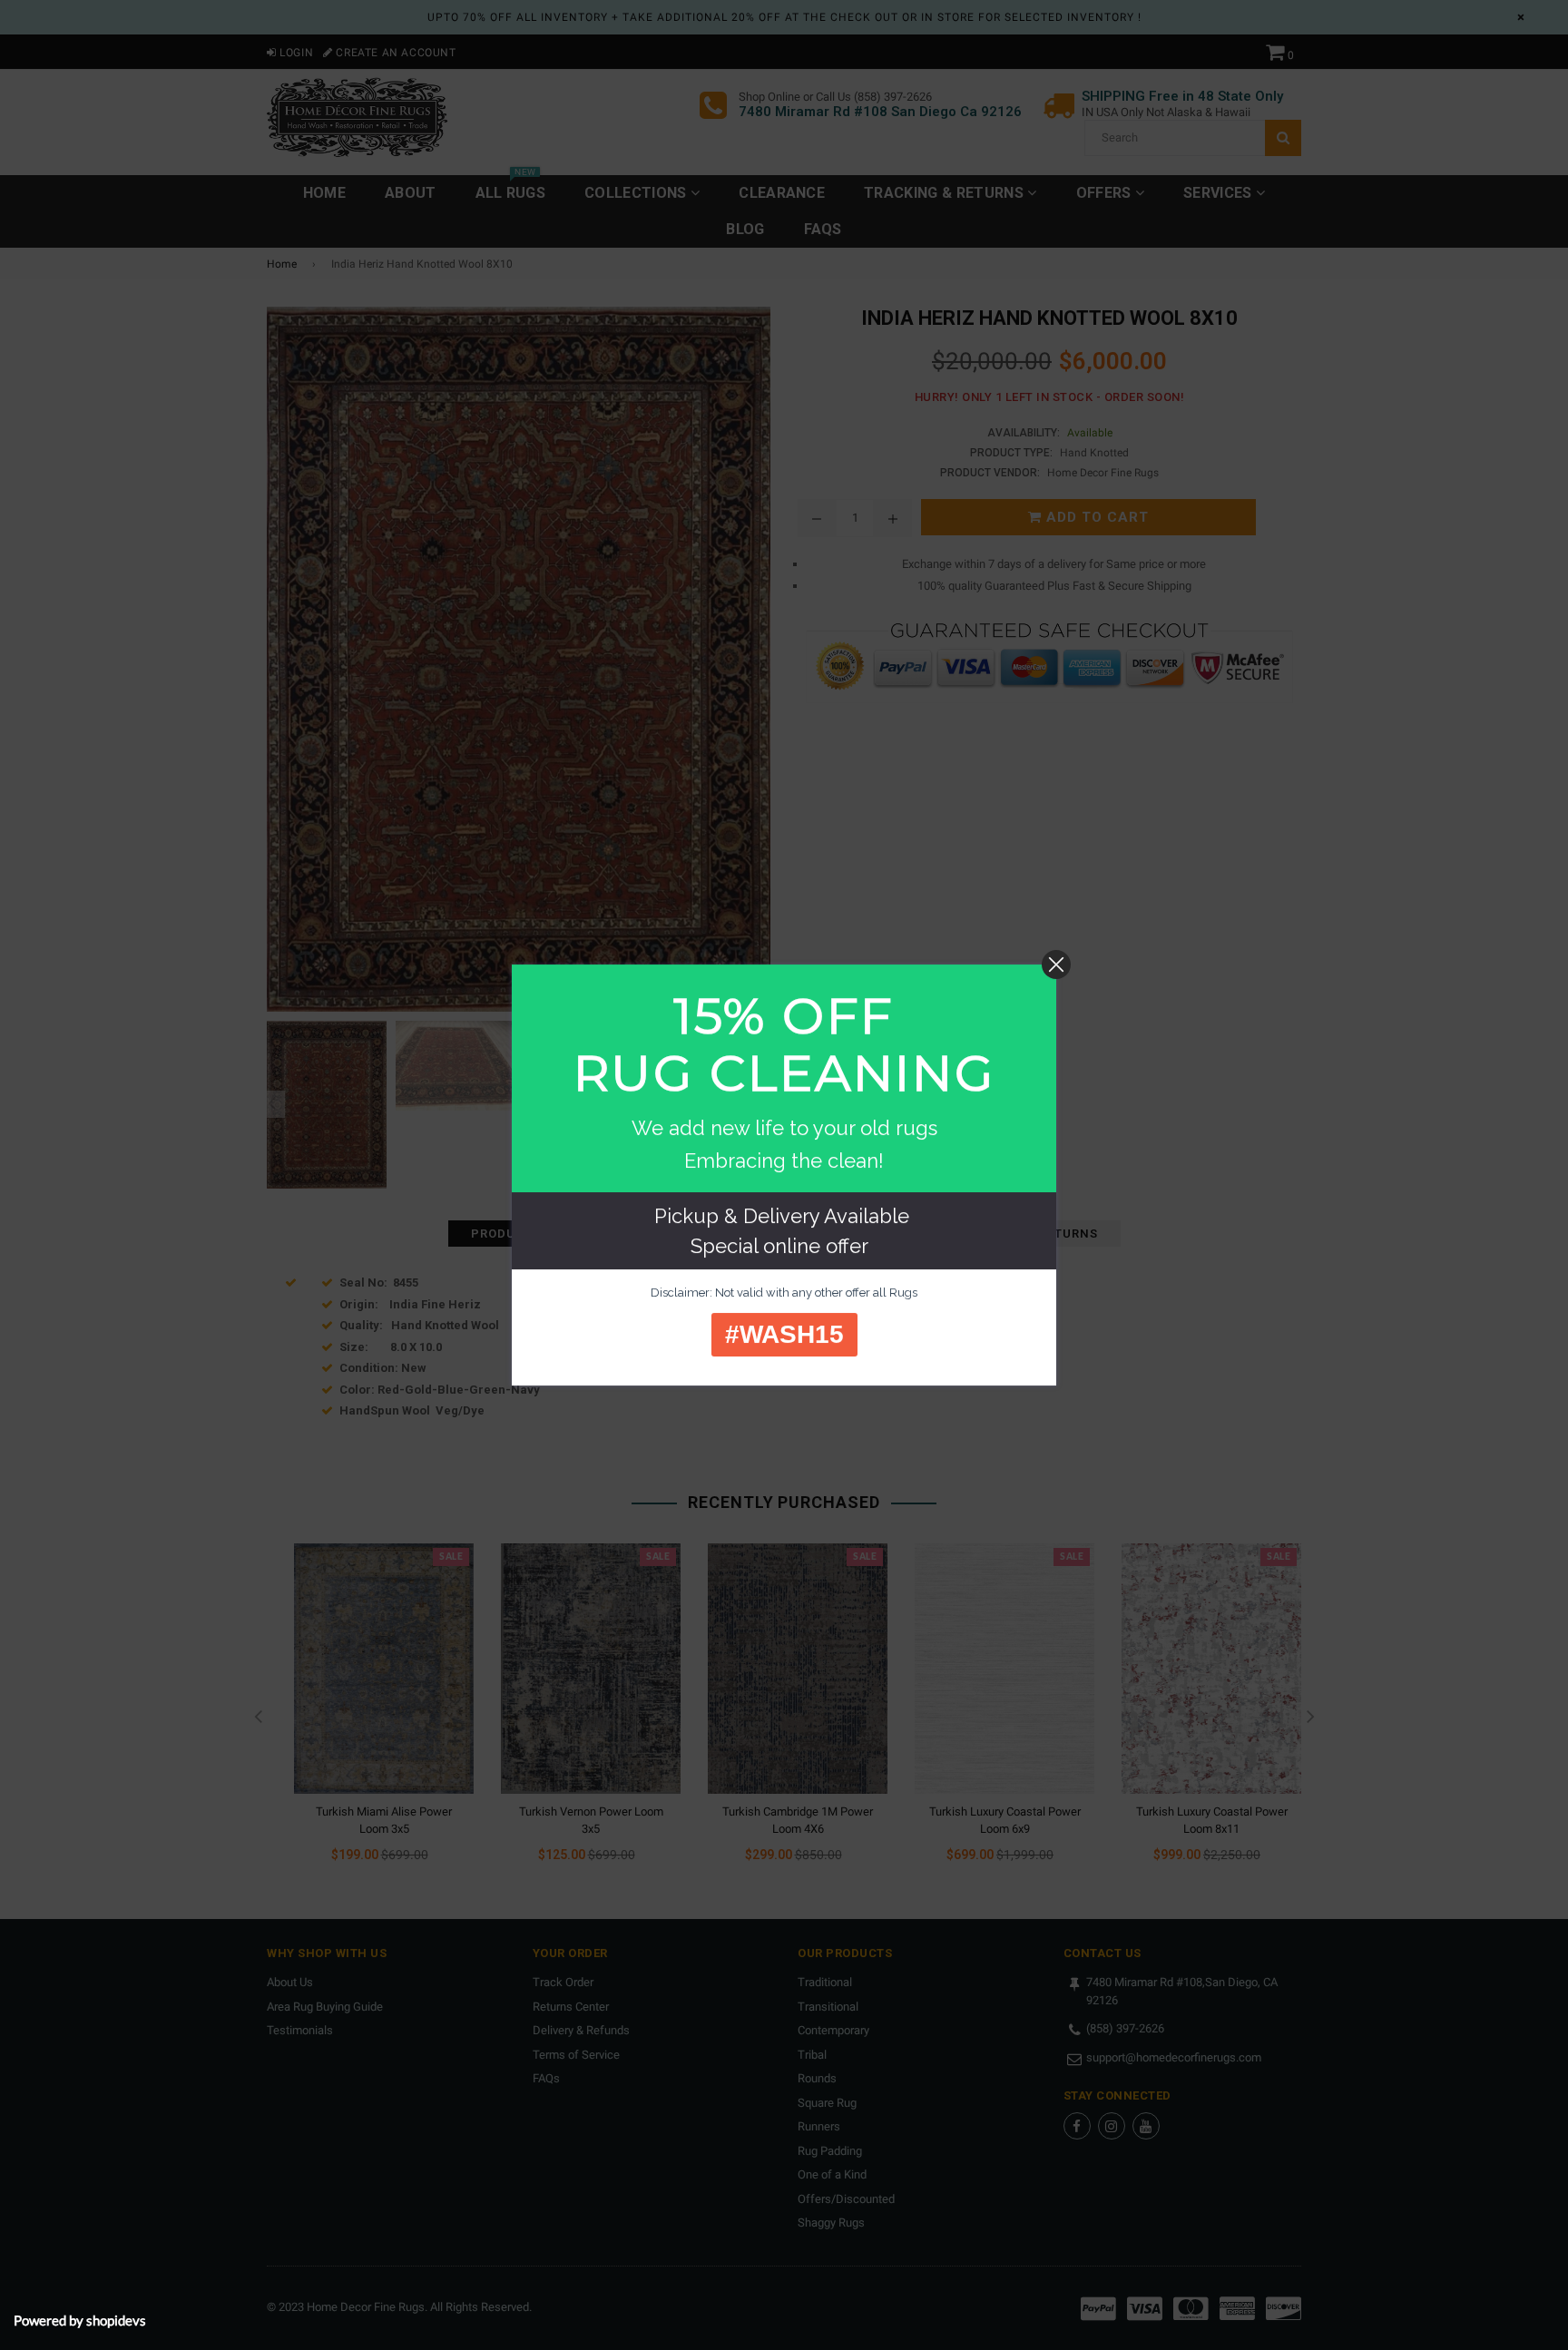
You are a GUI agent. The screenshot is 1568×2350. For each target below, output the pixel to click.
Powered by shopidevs (80, 2320)
